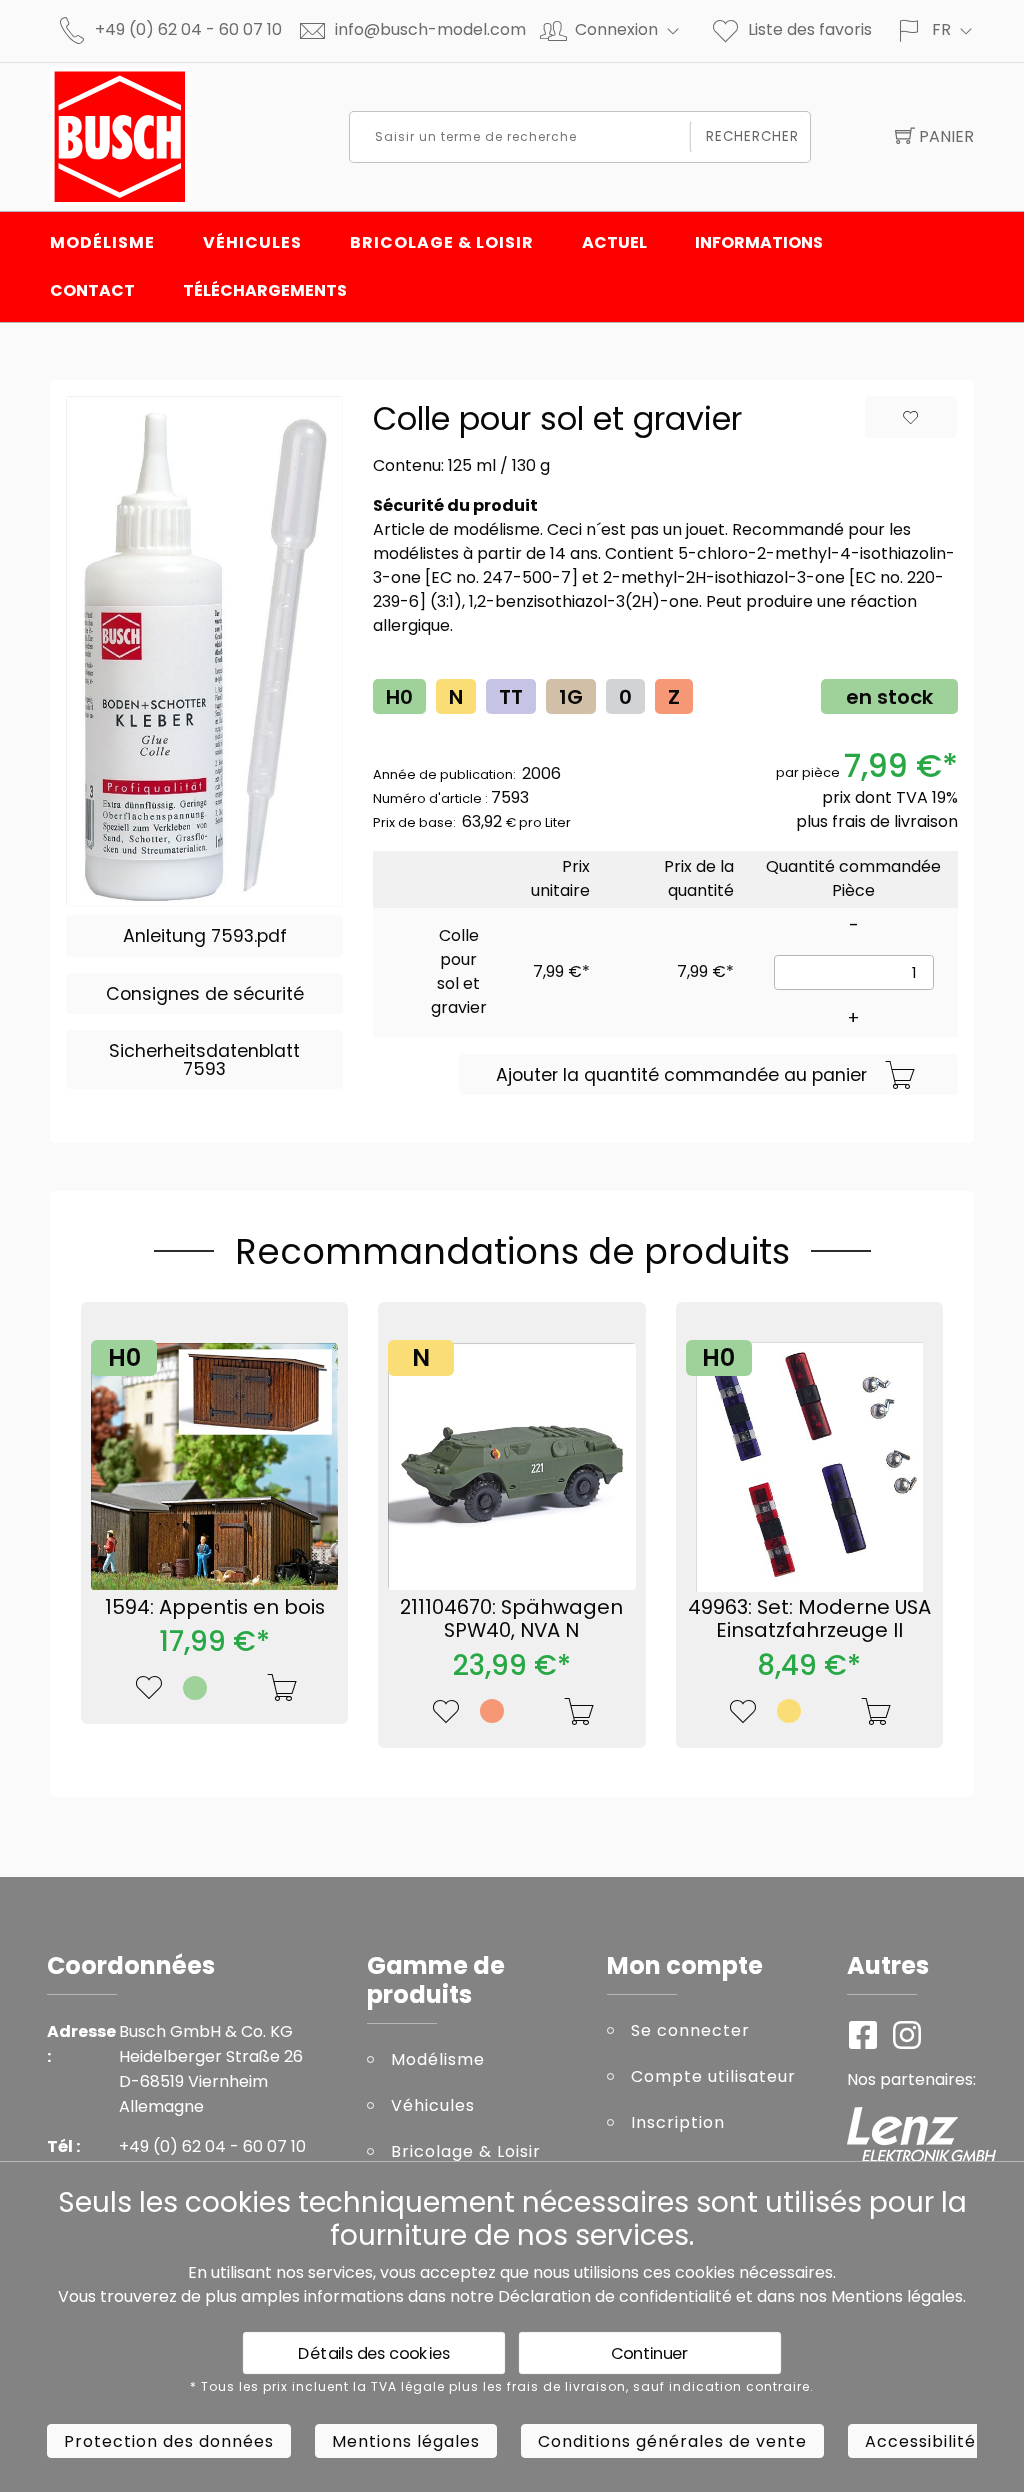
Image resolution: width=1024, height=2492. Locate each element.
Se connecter (690, 2030)
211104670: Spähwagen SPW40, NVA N (511, 1619)
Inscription (678, 2122)
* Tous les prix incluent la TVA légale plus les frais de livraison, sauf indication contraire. (502, 2387)
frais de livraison (895, 821)
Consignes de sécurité (205, 994)
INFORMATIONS (759, 242)
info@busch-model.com (430, 29)
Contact (92, 290)
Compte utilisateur (713, 2076)
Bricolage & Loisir (442, 242)
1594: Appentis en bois (215, 1607)
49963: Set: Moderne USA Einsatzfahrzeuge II (809, 1619)
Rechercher (753, 136)
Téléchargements (265, 290)
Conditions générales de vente (672, 2441)
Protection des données (169, 2441)
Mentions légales (897, 2296)
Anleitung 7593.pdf (205, 936)
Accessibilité (920, 2441)
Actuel (614, 242)
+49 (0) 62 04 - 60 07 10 (188, 29)
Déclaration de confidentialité (615, 2296)
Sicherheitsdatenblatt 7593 (204, 1060)
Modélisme (102, 242)
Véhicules (252, 242)
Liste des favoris (810, 29)
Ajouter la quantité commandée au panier (681, 1075)
